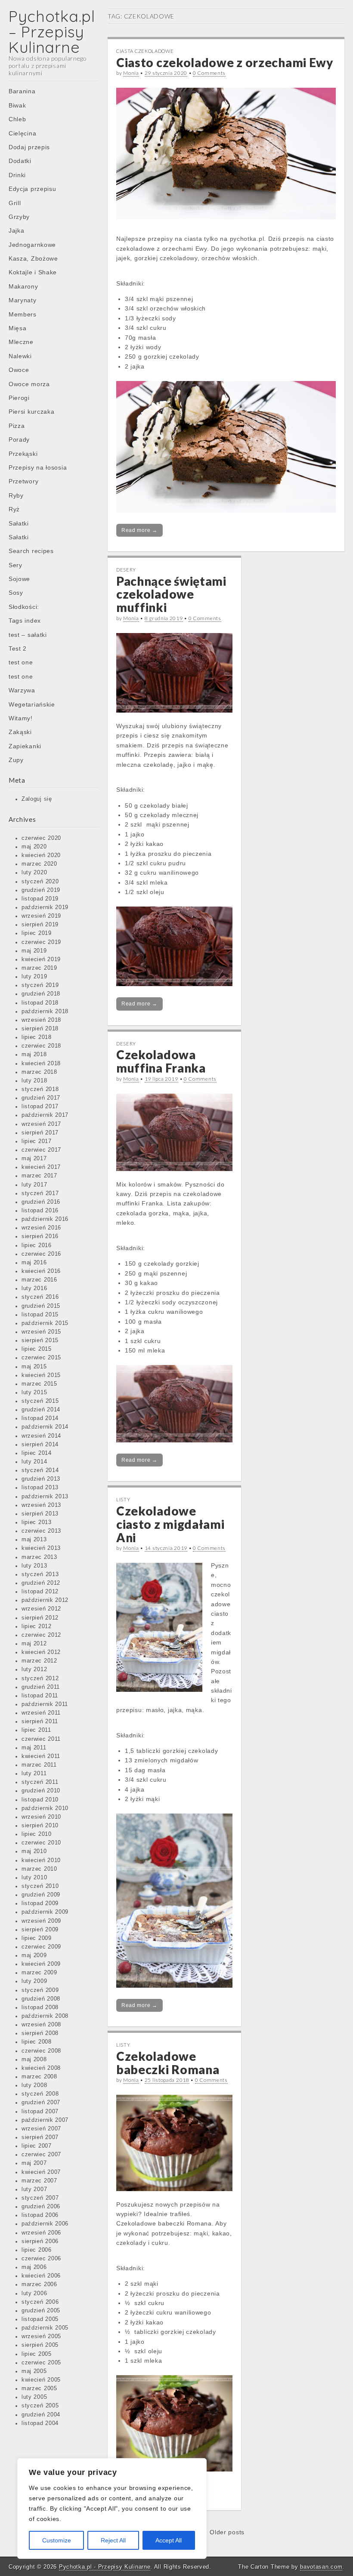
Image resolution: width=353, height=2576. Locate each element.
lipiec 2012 (37, 1626)
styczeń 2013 (40, 1574)
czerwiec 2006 (41, 2259)
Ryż (14, 509)
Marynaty (23, 300)
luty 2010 (34, 1878)
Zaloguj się (37, 799)
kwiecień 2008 (41, 2068)
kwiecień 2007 (41, 2172)
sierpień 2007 (40, 2137)
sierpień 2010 (40, 1826)
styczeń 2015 (40, 1401)
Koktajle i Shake (33, 272)
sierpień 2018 (40, 1029)
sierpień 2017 (40, 1133)
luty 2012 (34, 1669)
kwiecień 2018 (41, 1064)
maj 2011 (34, 1748)
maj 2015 (34, 1367)
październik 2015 (45, 1323)
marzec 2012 (39, 1661)
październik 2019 (45, 907)
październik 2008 (45, 2016)
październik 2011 (45, 1704)
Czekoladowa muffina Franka (161, 1061)
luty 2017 (34, 1185)
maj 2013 (34, 1540)
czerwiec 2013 (41, 1531)
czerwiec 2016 (41, 1254)
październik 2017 (45, 1115)
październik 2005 (45, 2328)
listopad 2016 (40, 1211)
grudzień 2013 (41, 1479)
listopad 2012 (40, 1592)
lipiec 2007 (37, 2146)
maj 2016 (34, 1263)
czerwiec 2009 (41, 1947)
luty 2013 (34, 1566)
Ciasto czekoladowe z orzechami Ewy (225, 62)
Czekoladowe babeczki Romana (168, 2063)
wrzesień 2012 (41, 1609)
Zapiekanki (25, 746)
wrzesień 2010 (41, 1817)
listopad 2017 (40, 1107)
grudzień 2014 (41, 1410)
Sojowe (19, 579)
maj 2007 (34, 2163)
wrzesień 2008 (41, 2025)
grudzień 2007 (41, 2103)
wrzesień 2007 (41, 2129)
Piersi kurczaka (32, 412)
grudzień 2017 (41, 1098)
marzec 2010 (39, 1869)
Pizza (17, 426)
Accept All (169, 2540)
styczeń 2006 (40, 2302)
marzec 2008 (39, 2077)
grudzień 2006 (41, 2207)
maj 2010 (34, 1851)
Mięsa (18, 328)
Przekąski (23, 454)
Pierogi (19, 398)
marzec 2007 (39, 2181)
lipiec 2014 (37, 1453)
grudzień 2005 (41, 2311)
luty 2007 (34, 2189)
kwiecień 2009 (41, 1964)
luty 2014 (34, 1462)
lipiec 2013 (37, 1522)
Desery (126, 570)
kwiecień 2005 (41, 2380)
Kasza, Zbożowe (33, 258)
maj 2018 (34, 1054)
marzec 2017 (39, 1176)
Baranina (22, 91)
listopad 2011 (40, 1696)
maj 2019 (34, 951)
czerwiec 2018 (41, 1046)
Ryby (16, 495)
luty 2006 (34, 2293)
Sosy (16, 593)
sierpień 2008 (40, 2033)
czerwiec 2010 (41, 1843)
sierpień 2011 (40, 1721)
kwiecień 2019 (41, 959)
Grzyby (19, 217)
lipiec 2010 (37, 1834)
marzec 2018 (39, 1072)
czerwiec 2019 (41, 942)
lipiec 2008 (37, 2042)
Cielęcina (22, 133)
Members (23, 314)
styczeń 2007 (40, 2198)
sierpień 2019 (40, 925)
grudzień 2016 (41, 1202)
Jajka (17, 231)
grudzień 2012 (41, 1583)
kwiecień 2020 (41, 855)
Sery (15, 565)
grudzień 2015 (41, 1306)
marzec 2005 (39, 2388)
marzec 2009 (39, 1973)
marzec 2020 (39, 864)
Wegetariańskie (32, 704)
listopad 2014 (40, 1418)
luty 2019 (34, 977)
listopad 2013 (40, 1488)
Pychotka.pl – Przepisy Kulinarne (52, 32)
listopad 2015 (40, 1315)
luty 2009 (34, 1981)
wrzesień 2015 (41, 1332)
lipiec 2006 (37, 2250)
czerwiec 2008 (41, 2051)
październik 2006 (45, 2224)
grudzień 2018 (41, 994)
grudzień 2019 (41, 890)
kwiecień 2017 (41, 1167)
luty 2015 (34, 1393)
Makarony (23, 286)
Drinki (17, 175)
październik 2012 (45, 1600)
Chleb (17, 119)
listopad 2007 (40, 2112)
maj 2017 (34, 1159)
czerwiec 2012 (41, 1635)
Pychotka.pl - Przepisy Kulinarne (105, 2567)
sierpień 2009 (40, 1930)
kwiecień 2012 (41, 1652)
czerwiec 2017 (41, 1150)
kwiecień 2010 (41, 1860)
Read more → (139, 530)
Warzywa (22, 690)
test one (21, 662)
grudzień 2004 (41, 2415)
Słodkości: (24, 607)
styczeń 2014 (40, 1470)
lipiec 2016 (37, 1245)
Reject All (113, 2540)
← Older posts (223, 2532)
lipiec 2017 (37, 1141)
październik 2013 (45, 1497)
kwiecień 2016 (41, 1271)
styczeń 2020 (40, 882)
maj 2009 (34, 1955)
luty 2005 (34, 2397)
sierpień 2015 (40, 1340)
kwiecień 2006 (41, 2276)
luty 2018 (34, 1081)
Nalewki (20, 356)
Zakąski (20, 732)
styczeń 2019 (40, 985)
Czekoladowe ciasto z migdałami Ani (170, 1524)
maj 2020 (34, 847)
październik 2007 (45, 2120)
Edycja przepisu (33, 189)
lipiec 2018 (37, 1037)
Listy (123, 1499)
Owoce (19, 370)
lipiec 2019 (37, 933)
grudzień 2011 (41, 1687)
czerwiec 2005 (41, 2363)
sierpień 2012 (40, 1618)
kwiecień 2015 (41, 1375)
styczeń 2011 (40, 1782)
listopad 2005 (40, 2319)
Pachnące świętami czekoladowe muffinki (171, 594)
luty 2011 (34, 1774)
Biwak (17, 105)
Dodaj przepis (29, 147)
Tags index (25, 621)
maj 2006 (34, 2267)
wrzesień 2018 (41, 1020)
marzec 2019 (39, 968)
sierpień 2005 (40, 2345)
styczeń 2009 (40, 1990)
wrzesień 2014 (41, 1436)
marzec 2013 (39, 1557)
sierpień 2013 (40, 1514)
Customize (57, 2540)
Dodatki (20, 161)
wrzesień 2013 (41, 1505)
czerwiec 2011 (41, 1739)
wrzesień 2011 (41, 1713)
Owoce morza (29, 384)
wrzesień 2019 (41, 916)
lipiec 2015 (37, 1349)
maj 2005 (34, 2371)
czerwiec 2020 (41, 838)
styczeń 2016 (40, 1297)
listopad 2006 (40, 2215)
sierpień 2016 (40, 1236)
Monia (131, 73)
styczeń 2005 (40, 2406)
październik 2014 (45, 1427)
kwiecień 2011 (41, 1756)
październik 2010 (45, 1808)
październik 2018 (45, 1011)
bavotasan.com (321, 2567)
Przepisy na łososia (38, 467)
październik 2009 (45, 1912)
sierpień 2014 (40, 1445)
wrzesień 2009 (41, 1921)
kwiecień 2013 (41, 1548)
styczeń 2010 (40, 1886)
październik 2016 (45, 1219)
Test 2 (18, 649)
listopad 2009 (40, 1903)
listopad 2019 (40, 899)
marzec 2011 (39, 1765)
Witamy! (21, 718)
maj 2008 (34, 2060)
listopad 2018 (40, 1003)
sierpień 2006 (40, 2241)
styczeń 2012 (40, 1678)
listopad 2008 (40, 2007)
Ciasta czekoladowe (145, 51)
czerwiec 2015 (41, 1358)
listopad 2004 (40, 2423)
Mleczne (21, 342)
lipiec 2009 (37, 1938)
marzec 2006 (39, 2284)
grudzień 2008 (41, 1999)
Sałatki (19, 523)
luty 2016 (34, 1288)
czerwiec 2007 (41, 2155)
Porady (19, 440)
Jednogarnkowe (32, 245)
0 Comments (209, 73)
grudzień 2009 (41, 1895)
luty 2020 (34, 873)
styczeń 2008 (40, 2094)
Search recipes (31, 551)
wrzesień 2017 (41, 1124)
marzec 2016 (39, 1280)
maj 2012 (34, 1644)
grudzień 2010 (41, 1791)
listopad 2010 (40, 1800)
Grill (15, 203)
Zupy (16, 760)
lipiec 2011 (36, 1730)
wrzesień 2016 (41, 1228)
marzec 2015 (39, 1384)
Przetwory (23, 481)
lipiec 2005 (37, 2354)
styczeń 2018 (40, 1089)
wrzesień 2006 (41, 2233)
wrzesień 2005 (41, 2336)
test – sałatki (28, 635)
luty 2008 (34, 2085)
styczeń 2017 (40, 1193)
